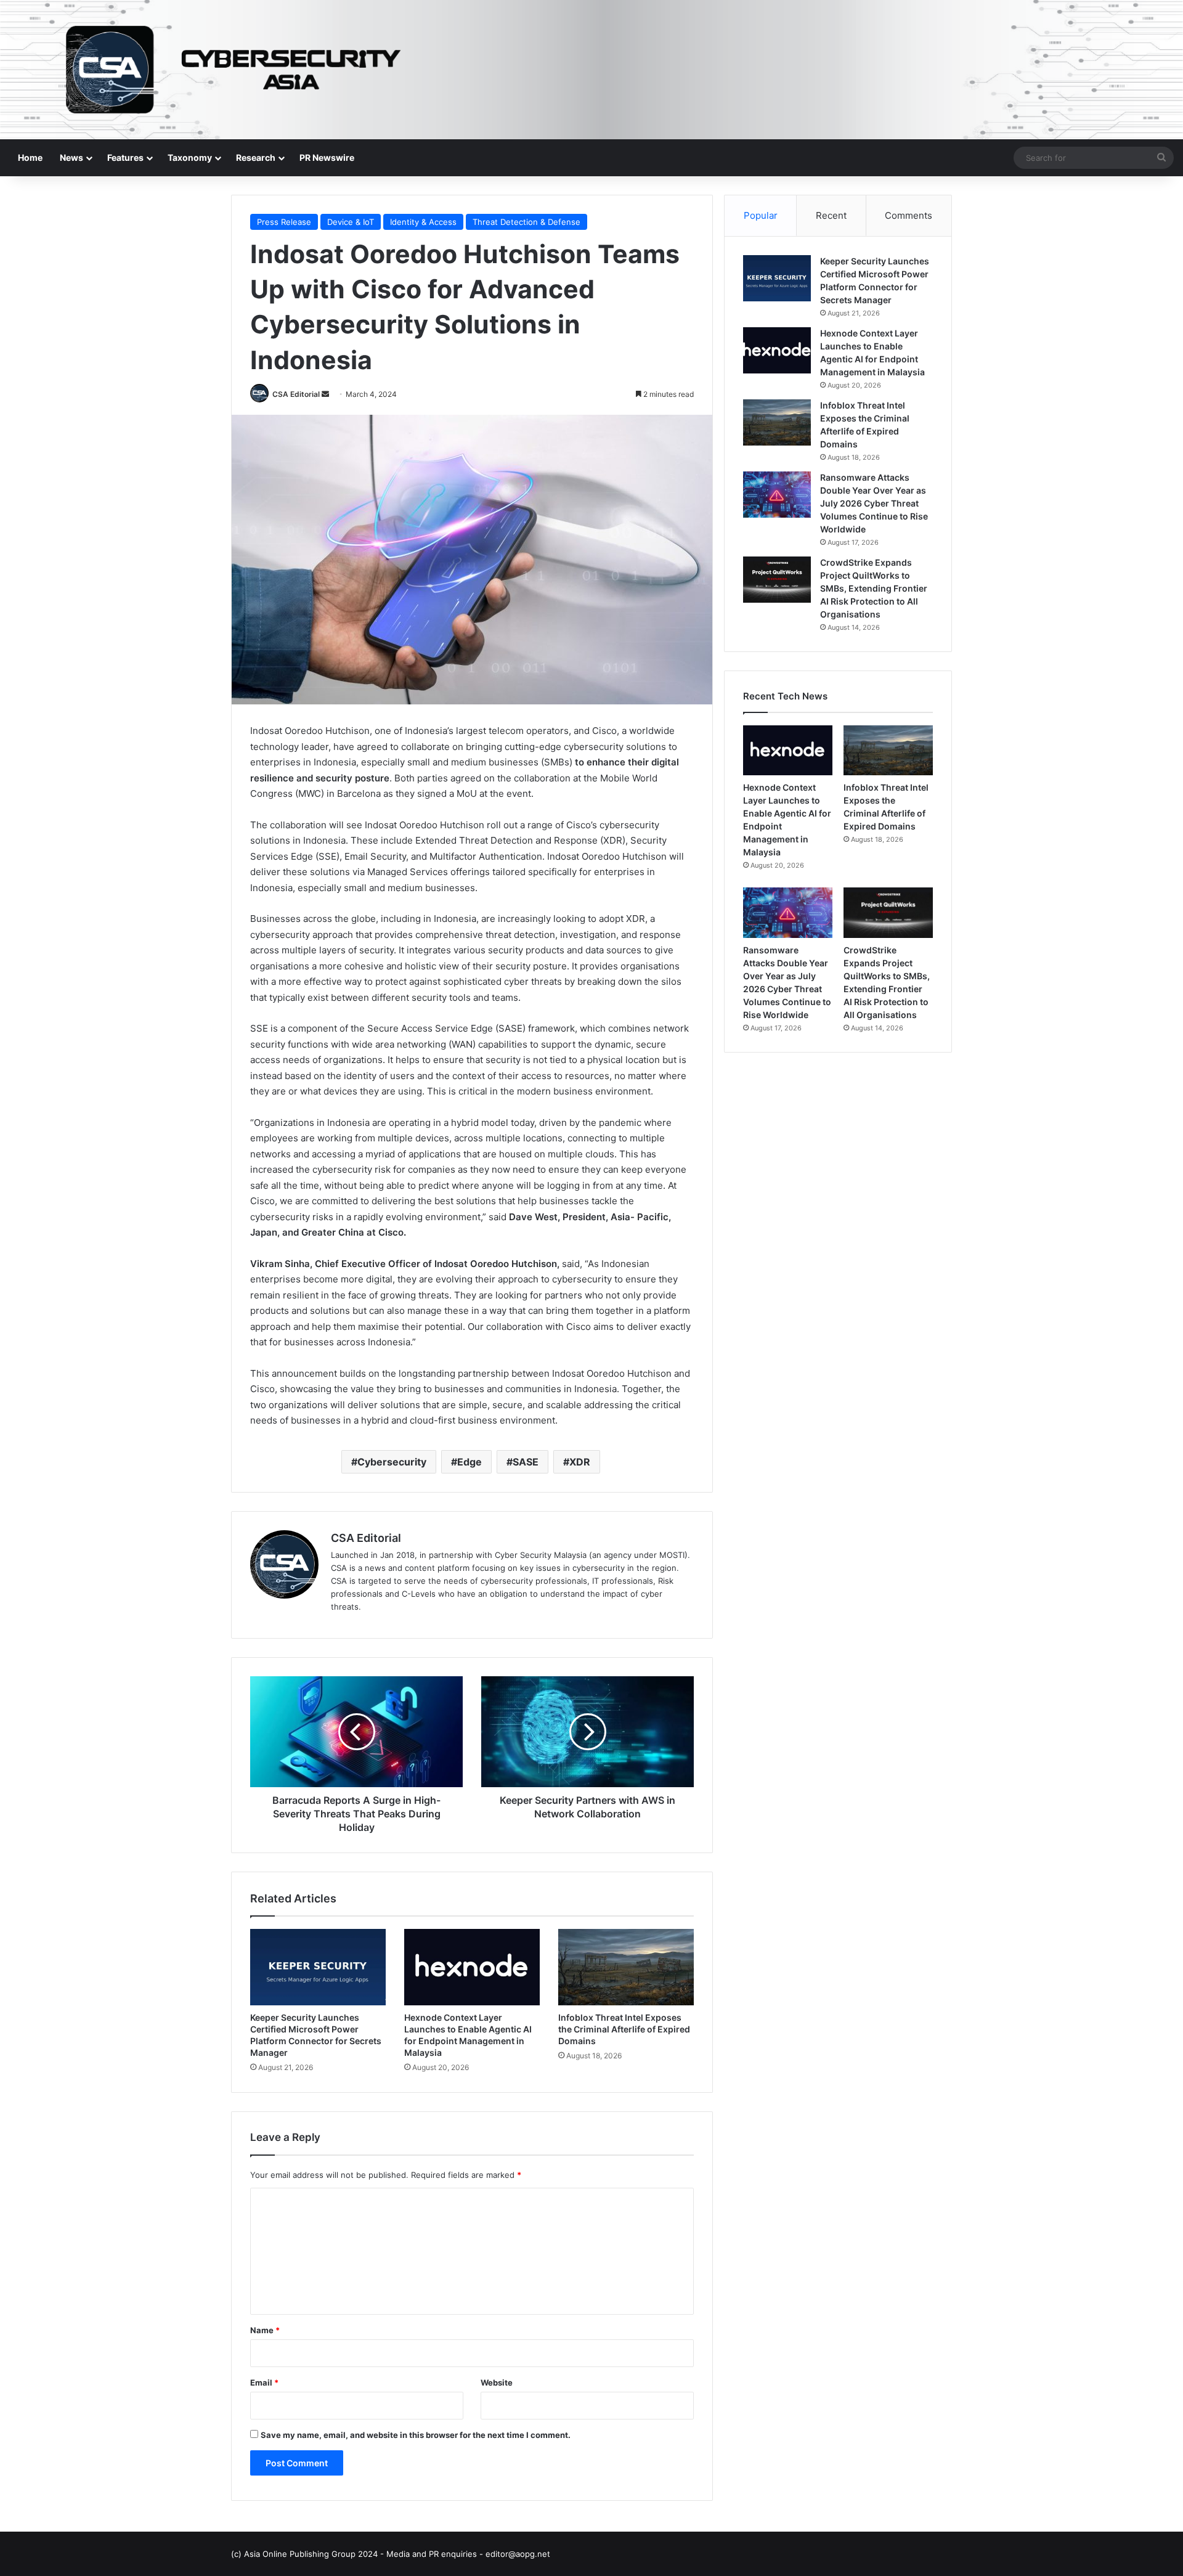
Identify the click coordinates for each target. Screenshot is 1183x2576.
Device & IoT (351, 222)
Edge (470, 1462)
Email (264, 2382)
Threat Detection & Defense (526, 222)
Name (265, 2330)
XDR (580, 1462)
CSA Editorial (296, 394)
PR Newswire (327, 157)
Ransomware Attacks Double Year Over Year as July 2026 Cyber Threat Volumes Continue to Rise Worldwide (874, 503)
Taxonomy (190, 157)
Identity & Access (423, 222)
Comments (909, 215)
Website (497, 2382)
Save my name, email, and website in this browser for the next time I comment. (416, 2435)
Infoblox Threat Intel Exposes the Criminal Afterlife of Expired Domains (624, 2029)
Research (256, 157)
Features (125, 157)
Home (30, 157)
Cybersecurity (392, 1462)
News (71, 157)
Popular (761, 215)
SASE (526, 1462)
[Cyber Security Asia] (591, 70)
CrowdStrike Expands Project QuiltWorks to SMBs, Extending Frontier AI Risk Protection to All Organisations (874, 588)
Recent (831, 215)
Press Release (284, 222)
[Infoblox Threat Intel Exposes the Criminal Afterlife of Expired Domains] (626, 1967)
